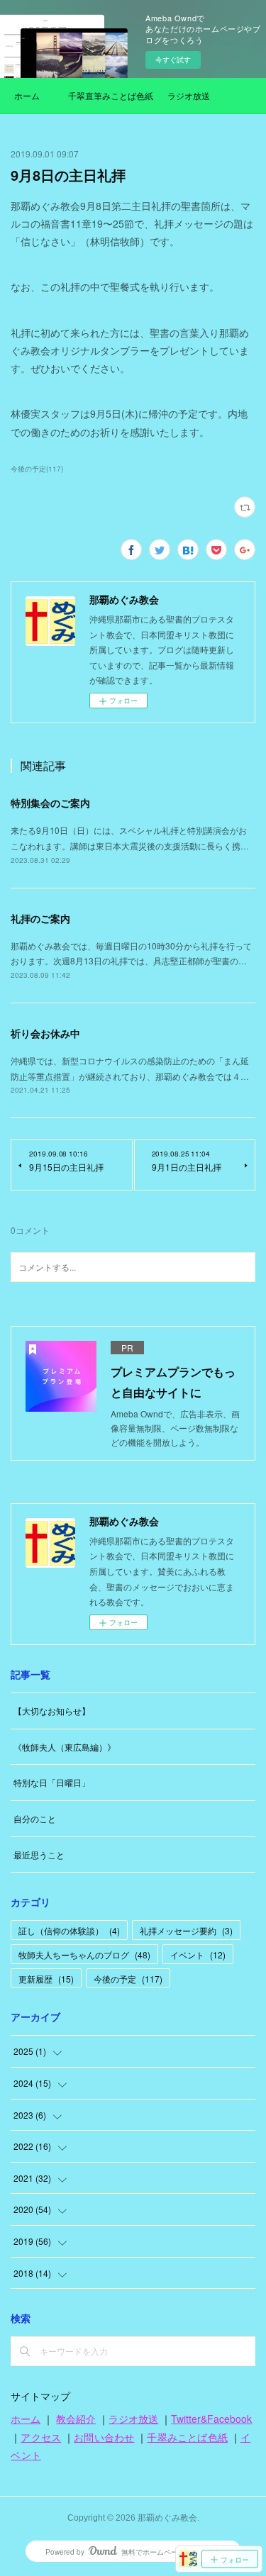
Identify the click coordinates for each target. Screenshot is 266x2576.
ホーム (27, 95)
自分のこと (35, 1818)
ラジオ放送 (189, 95)
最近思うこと (39, 1855)
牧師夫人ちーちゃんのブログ (84, 1955)
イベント (198, 1955)
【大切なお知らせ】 (52, 1711)
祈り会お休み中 (45, 1033)
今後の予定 (128, 1979)
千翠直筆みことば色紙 (111, 95)
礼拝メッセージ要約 (186, 1930)
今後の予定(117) (37, 469)
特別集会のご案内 (50, 803)
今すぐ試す (173, 60)
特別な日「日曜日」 (52, 1782)
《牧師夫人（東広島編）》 (65, 1747)
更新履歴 (46, 1979)
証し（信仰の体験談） (69, 1930)
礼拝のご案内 (40, 918)
